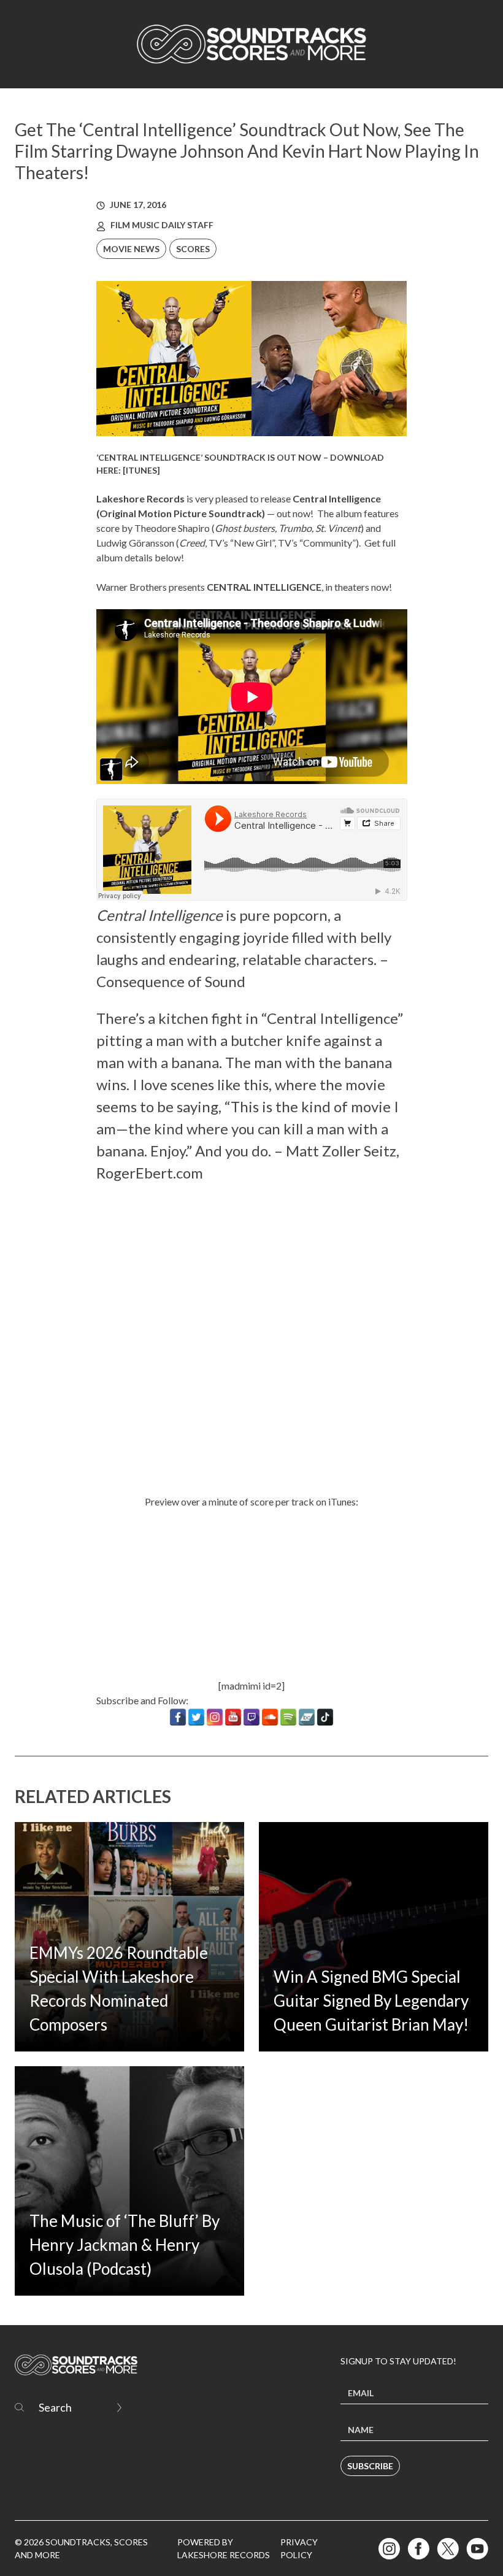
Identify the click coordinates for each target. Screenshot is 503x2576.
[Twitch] (251, 1717)
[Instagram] (215, 1717)
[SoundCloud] (270, 1717)
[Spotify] (288, 1717)
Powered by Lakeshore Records (224, 2548)
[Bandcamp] (307, 1717)
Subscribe (370, 2466)
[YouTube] (233, 1717)
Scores (193, 249)
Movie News (131, 249)
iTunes (141, 470)
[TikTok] (325, 1717)
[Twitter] (196, 1717)
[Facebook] (178, 1717)
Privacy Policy (299, 2548)
